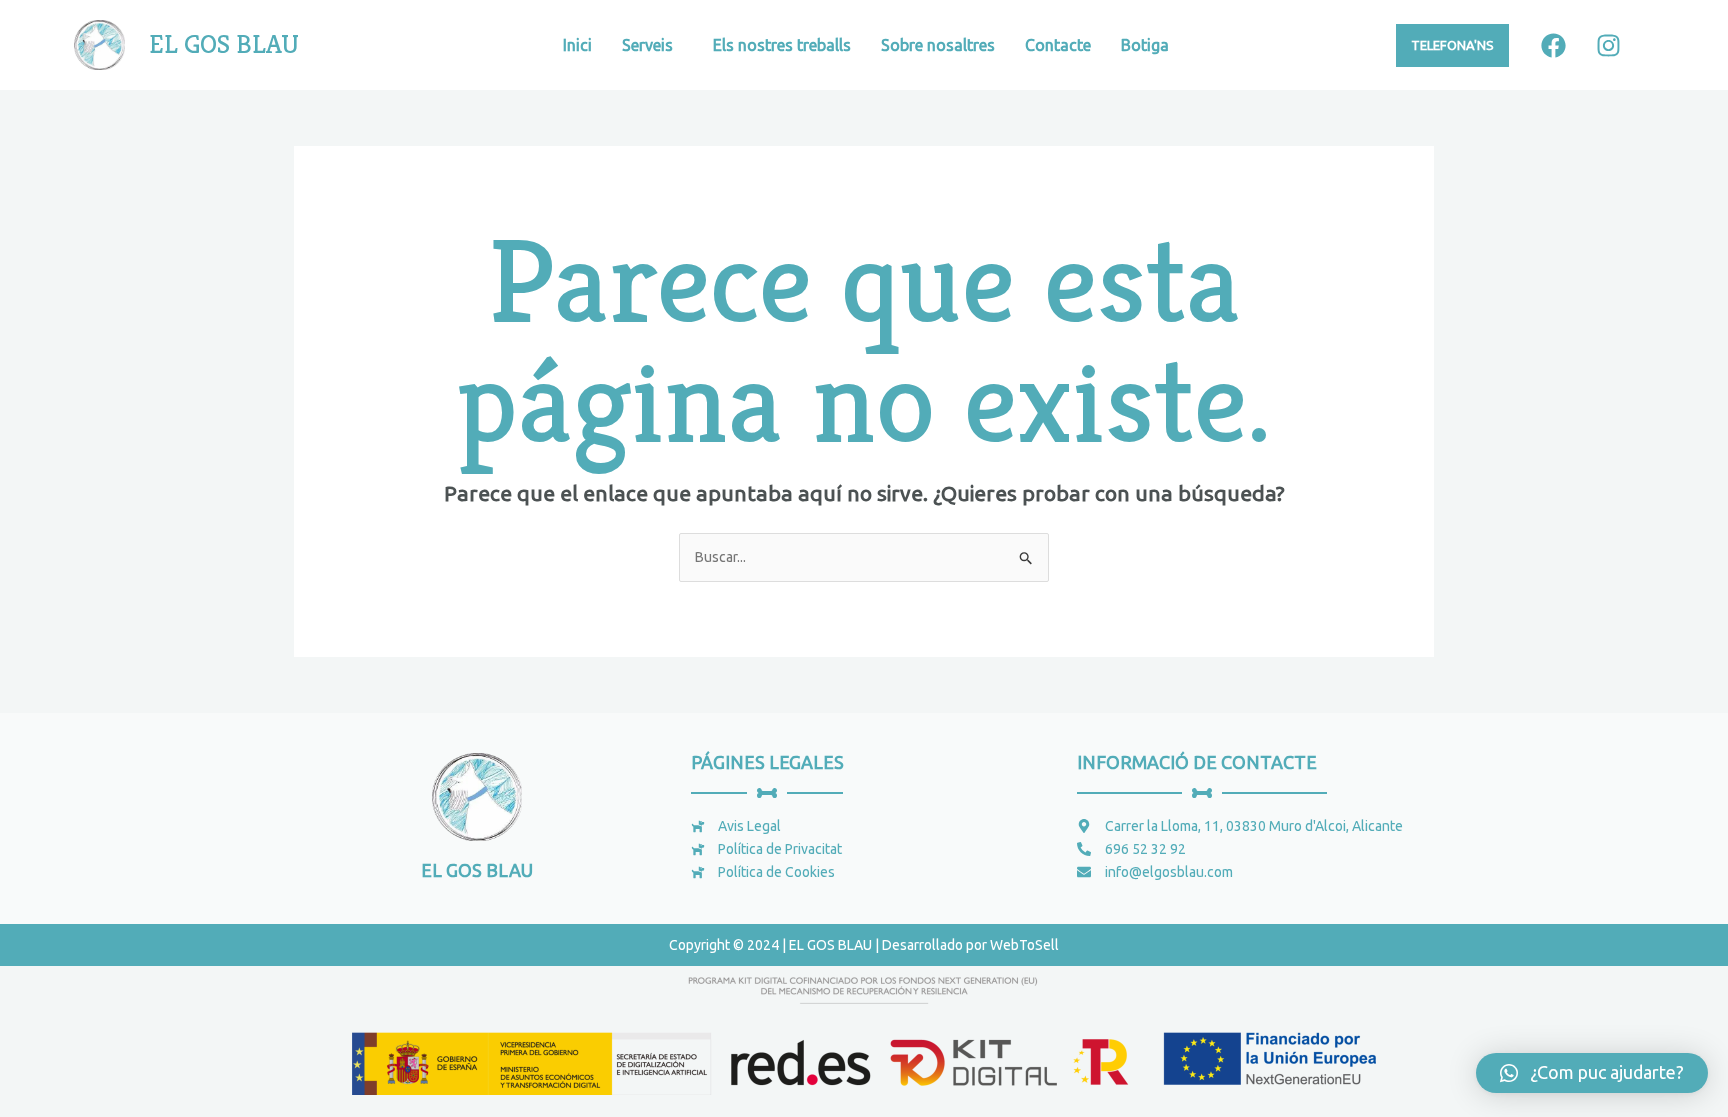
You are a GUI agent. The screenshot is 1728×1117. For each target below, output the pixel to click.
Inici (577, 45)
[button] (1592, 1073)
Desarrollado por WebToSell (970, 945)
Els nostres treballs (782, 45)
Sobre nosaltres (938, 45)
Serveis (647, 45)
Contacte (1058, 45)
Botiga (1145, 45)
